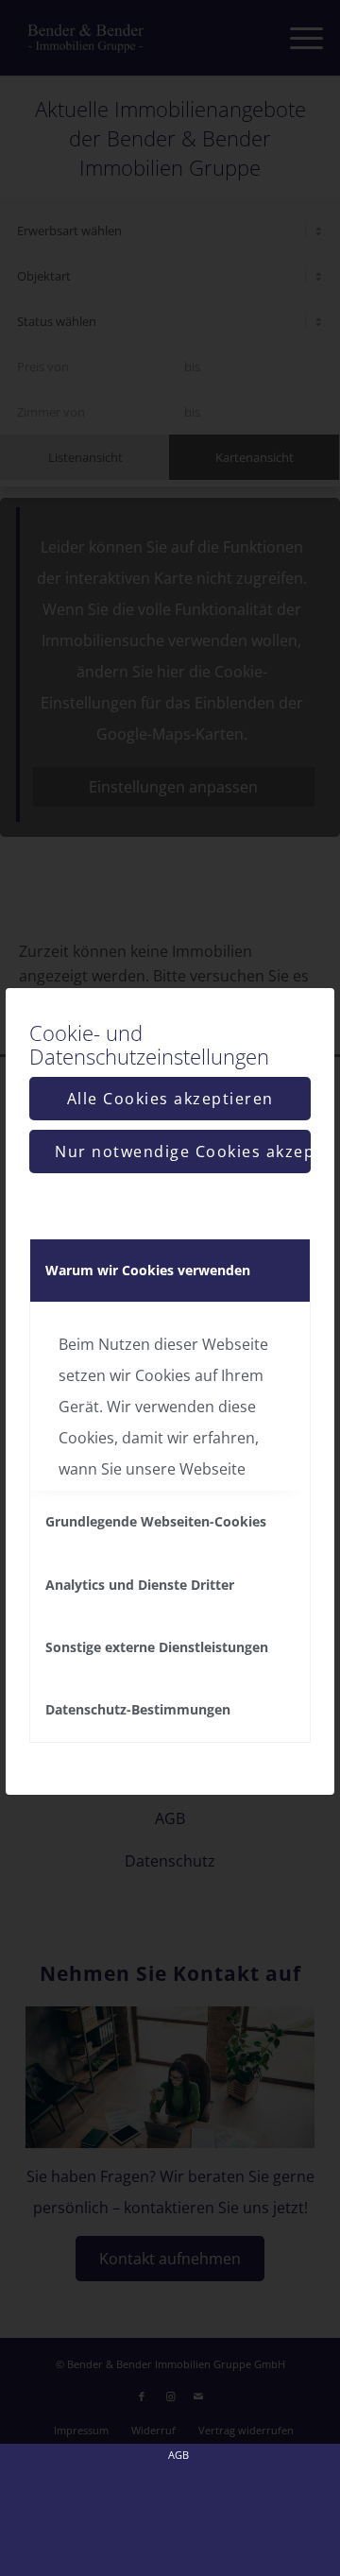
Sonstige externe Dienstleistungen (157, 1647)
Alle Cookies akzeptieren (170, 1099)
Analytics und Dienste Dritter (140, 1585)
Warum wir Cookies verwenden (148, 1270)
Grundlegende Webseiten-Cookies (156, 1521)
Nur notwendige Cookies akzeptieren (183, 1152)
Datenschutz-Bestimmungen (138, 1709)
